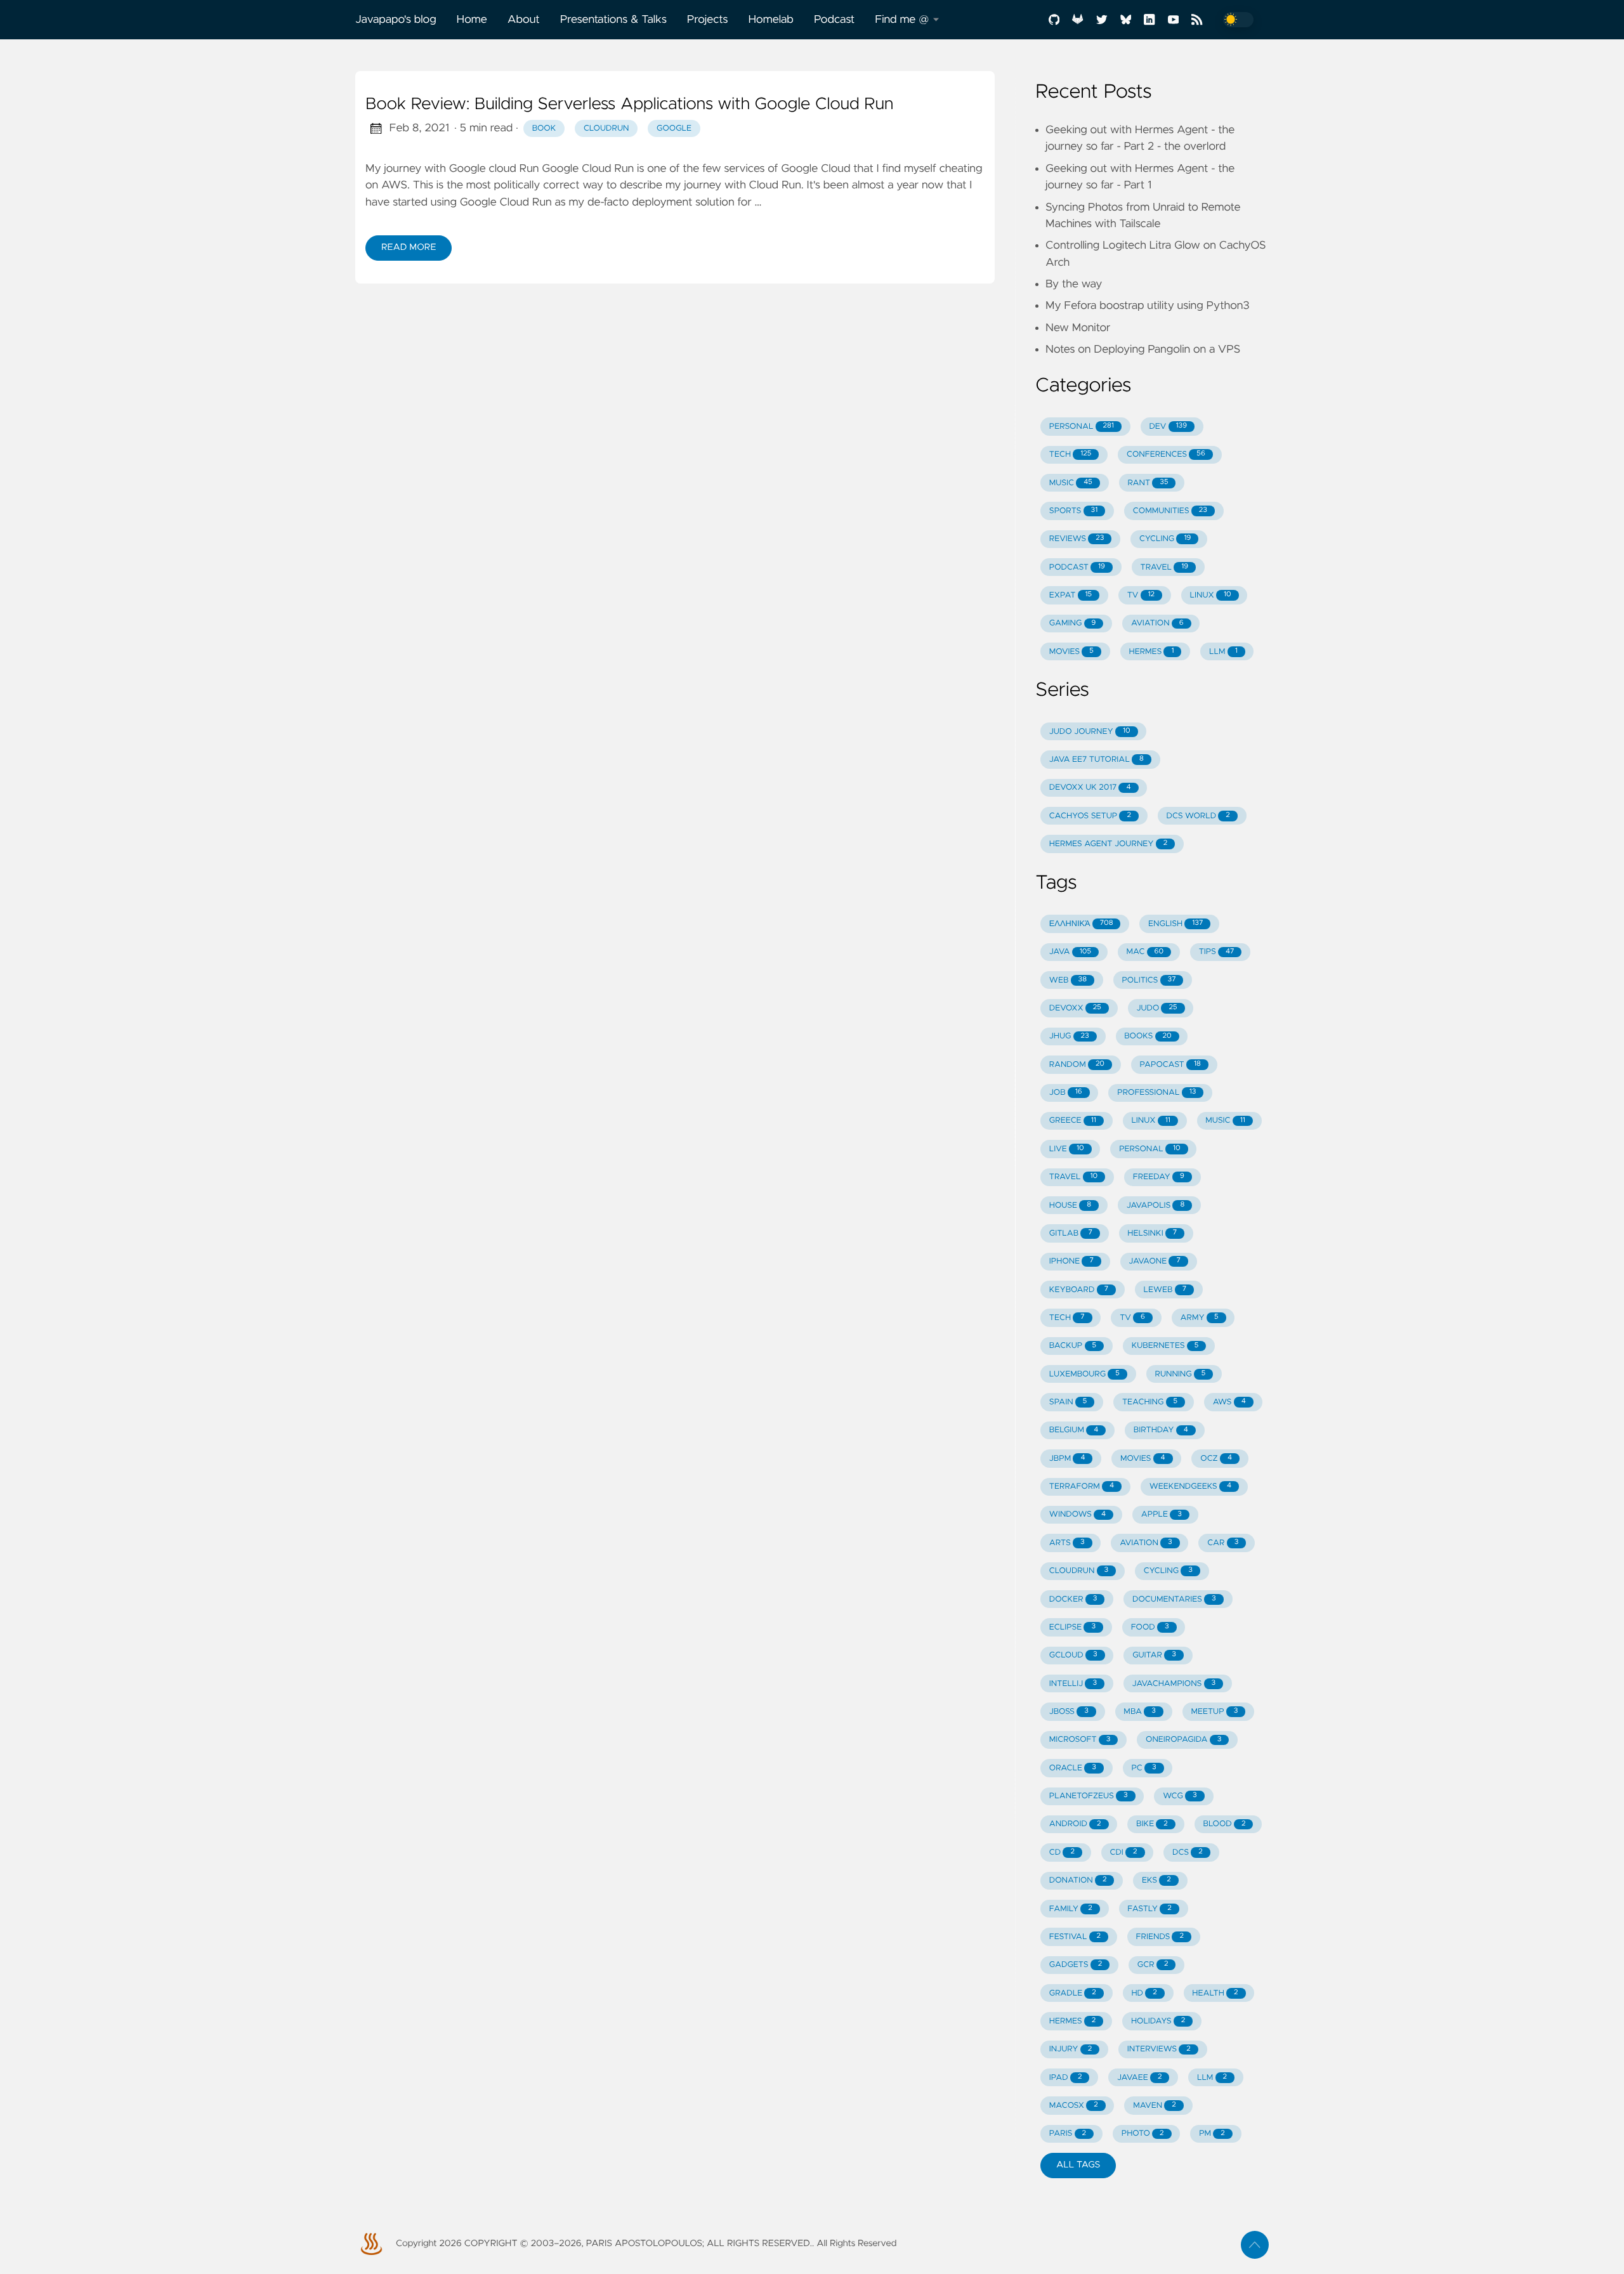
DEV (1168, 427)
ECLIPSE (1072, 1627)
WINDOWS (1077, 1514)
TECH (1071, 454)
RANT (1148, 483)
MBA (1139, 1712)
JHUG (1069, 1036)
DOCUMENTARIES (1174, 1599)
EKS (1156, 1880)
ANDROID (1075, 1824)
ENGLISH (1175, 924)
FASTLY (1149, 1909)
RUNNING (1180, 1374)
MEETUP (1214, 1712)
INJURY (1071, 2049)
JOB (1066, 1093)
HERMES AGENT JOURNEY (1109, 844)
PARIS (1068, 2134)
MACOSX (1074, 2106)
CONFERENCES (1166, 454)
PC (1143, 1768)
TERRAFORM (1082, 1487)
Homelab (771, 20)
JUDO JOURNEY (1090, 732)
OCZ (1216, 1459)
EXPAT (1071, 595)
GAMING (1073, 623)
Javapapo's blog (396, 20)
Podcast (834, 20)
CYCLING (1165, 539)
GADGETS (1076, 1965)
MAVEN (1155, 2106)
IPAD (1066, 2078)
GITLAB (1071, 1233)
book (544, 128)
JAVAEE (1139, 2078)
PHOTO (1143, 2134)
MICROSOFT (1080, 1740)
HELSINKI (1152, 1233)
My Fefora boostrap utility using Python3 (1148, 306)
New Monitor (1078, 328)
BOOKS (1148, 1036)
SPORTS (1073, 511)
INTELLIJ (1073, 1684)
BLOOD (1224, 1824)
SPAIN (1068, 1402)
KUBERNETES (1165, 1346)
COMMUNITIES (1170, 511)
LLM (1223, 652)
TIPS (1217, 952)
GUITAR (1154, 1655)
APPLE (1162, 1514)
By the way (1074, 284)
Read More (409, 247)
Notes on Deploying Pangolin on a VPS (1143, 350)
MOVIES (1071, 652)
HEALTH (1215, 1993)
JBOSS (1069, 1712)
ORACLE (1073, 1768)
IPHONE (1071, 1261)
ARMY (1199, 1318)
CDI (1123, 1853)
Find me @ (902, 20)
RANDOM (1077, 1065)
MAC (1145, 952)
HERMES (1151, 652)
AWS (1229, 1402)
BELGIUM (1074, 1430)
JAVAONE (1154, 1261)
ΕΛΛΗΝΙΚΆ (1081, 924)
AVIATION (1157, 623)
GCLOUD (1073, 1655)
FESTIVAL (1075, 1937)
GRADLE (1073, 1993)
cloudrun (606, 128)
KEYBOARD (1079, 1290)
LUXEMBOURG (1084, 1374)
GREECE (1073, 1121)
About (524, 20)
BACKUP (1073, 1346)
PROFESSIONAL (1156, 1093)
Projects (708, 20)
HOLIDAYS (1158, 2021)
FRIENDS (1160, 1937)
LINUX (1211, 595)
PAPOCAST (1170, 1065)
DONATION (1078, 1880)
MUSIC (1071, 483)
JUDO (1156, 1008)
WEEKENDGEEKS (1190, 1487)
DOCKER (1073, 1599)
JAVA (1070, 952)
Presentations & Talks (613, 20)
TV (1141, 595)
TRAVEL (1165, 567)
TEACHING (1150, 1402)
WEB (1068, 980)
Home (472, 20)
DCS (1188, 1853)
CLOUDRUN (1079, 1571)
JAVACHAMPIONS (1174, 1684)
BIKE (1152, 1824)
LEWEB (1165, 1290)
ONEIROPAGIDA (1183, 1740)
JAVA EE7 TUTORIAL (1097, 760)
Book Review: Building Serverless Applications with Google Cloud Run (629, 105)
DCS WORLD (1198, 816)
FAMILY (1071, 1909)
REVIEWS (1077, 539)
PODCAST (1077, 567)
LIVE (1067, 1149)
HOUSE (1070, 1206)
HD (1144, 1993)
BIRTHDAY (1161, 1430)
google (674, 128)
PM (1212, 2134)
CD (1062, 1853)
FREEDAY (1159, 1177)
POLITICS (1149, 980)
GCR (1153, 1965)
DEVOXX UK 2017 (1090, 787)
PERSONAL (1082, 427)
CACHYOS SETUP (1090, 816)
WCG (1180, 1796)
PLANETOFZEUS (1089, 1796)
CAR (1223, 1543)
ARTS (1067, 1543)
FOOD (1150, 1627)
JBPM (1067, 1459)
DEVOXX (1075, 1008)
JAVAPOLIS (1156, 1206)
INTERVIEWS (1159, 2049)
